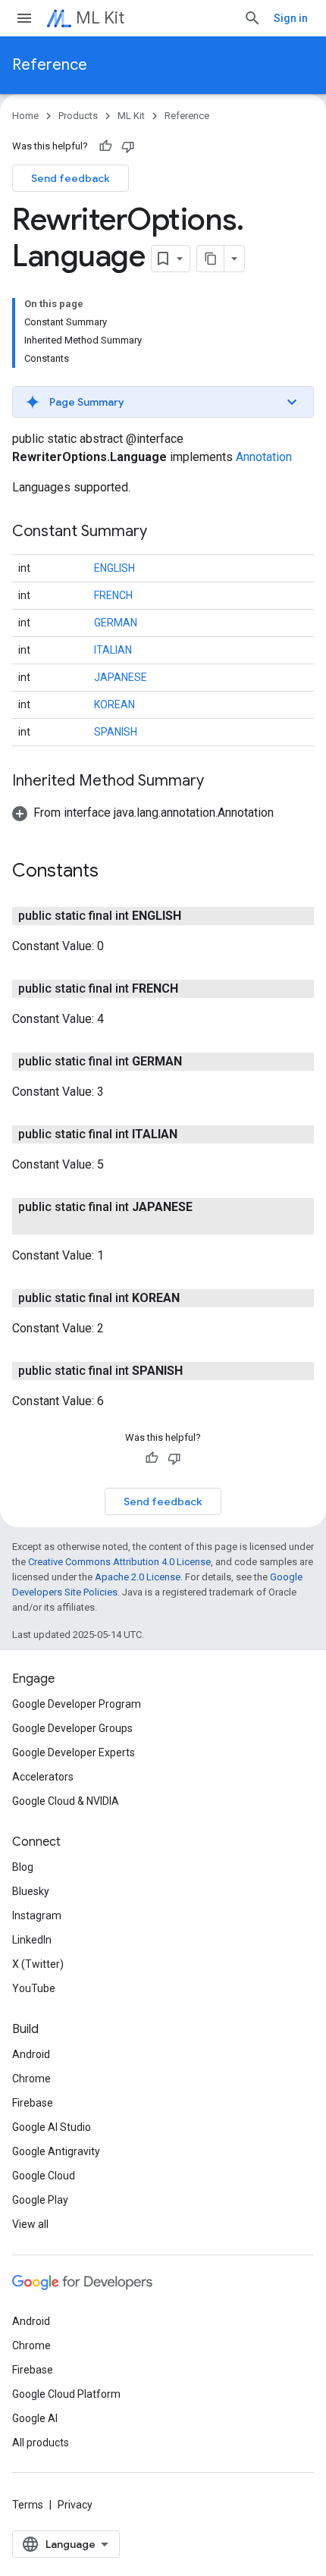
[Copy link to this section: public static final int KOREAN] (195, 1298)
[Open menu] (24, 18)
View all (30, 2224)
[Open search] (252, 18)
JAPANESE (121, 677)
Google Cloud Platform (66, 2394)
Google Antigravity (56, 2151)
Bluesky (31, 1891)
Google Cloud (44, 2176)
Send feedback (71, 178)
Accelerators (43, 1777)
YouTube (34, 1988)
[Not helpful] (128, 146)
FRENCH (113, 595)
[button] (163, 402)
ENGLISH (114, 568)
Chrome (31, 2079)
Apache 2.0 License (138, 1577)
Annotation (264, 457)
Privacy (75, 2505)
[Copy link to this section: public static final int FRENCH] (193, 989)
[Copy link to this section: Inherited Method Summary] (219, 782)
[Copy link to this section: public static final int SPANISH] (198, 1371)
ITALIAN (113, 650)
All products (41, 2443)
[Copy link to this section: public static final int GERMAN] (197, 1062)
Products (78, 116)
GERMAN (116, 623)
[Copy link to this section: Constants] (114, 872)
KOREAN (114, 704)
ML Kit (100, 18)
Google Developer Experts (74, 1752)
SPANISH (116, 732)
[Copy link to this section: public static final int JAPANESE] (58, 1225)
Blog (23, 1867)
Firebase (33, 2103)
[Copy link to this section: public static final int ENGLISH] (196, 916)
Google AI (35, 2418)
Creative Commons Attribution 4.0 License (119, 1562)
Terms (28, 2505)
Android (31, 2054)
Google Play (40, 2200)
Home (25, 116)
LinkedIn (32, 1940)
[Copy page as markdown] (211, 259)
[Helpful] (105, 146)
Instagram (37, 1916)
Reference (50, 65)
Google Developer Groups (72, 1728)
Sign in (291, 18)
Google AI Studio (52, 2127)
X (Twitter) (38, 1964)
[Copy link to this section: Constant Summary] (162, 532)
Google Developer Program (77, 1704)
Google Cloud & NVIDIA (66, 1801)
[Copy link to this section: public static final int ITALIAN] (193, 1134)
